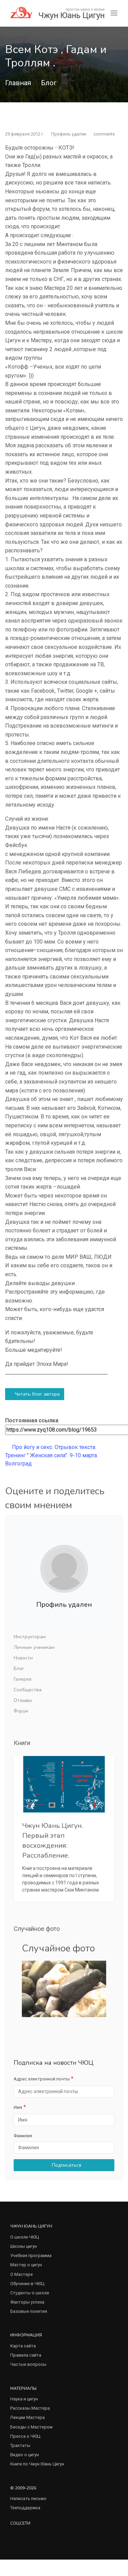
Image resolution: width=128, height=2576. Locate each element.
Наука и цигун (24, 2399)
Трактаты (20, 2445)
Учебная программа (31, 2255)
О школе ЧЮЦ (25, 2237)
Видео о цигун (25, 2455)
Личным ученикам (34, 1647)
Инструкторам (30, 1637)
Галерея (23, 1679)
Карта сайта (23, 2346)
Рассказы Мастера (30, 2408)
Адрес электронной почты (42, 2079)
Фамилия (23, 2136)
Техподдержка (25, 2508)
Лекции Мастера (27, 2417)
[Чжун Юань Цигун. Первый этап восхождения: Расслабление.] (64, 1784)
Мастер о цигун (26, 2265)
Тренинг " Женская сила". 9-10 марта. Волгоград (52, 1459)
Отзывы (23, 1700)
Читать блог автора (37, 1394)
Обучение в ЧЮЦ (27, 2284)
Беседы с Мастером (31, 2427)
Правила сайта (26, 2355)
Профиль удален (69, 134)
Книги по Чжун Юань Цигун (37, 2464)
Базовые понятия (29, 2311)
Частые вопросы (28, 2364)
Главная (18, 83)
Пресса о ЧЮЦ (25, 2436)
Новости (23, 1658)
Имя (18, 2107)
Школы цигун (24, 2246)
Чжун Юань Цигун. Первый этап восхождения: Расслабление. (53, 1841)
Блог (49, 83)
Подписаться (66, 2165)
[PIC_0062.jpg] (64, 1989)
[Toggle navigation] (114, 13)
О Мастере (22, 2274)
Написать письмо (28, 2498)
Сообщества (28, 1690)
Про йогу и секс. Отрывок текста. (53, 1447)
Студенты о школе (30, 2293)
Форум (21, 1711)
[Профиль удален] (64, 1569)
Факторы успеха (27, 2302)
